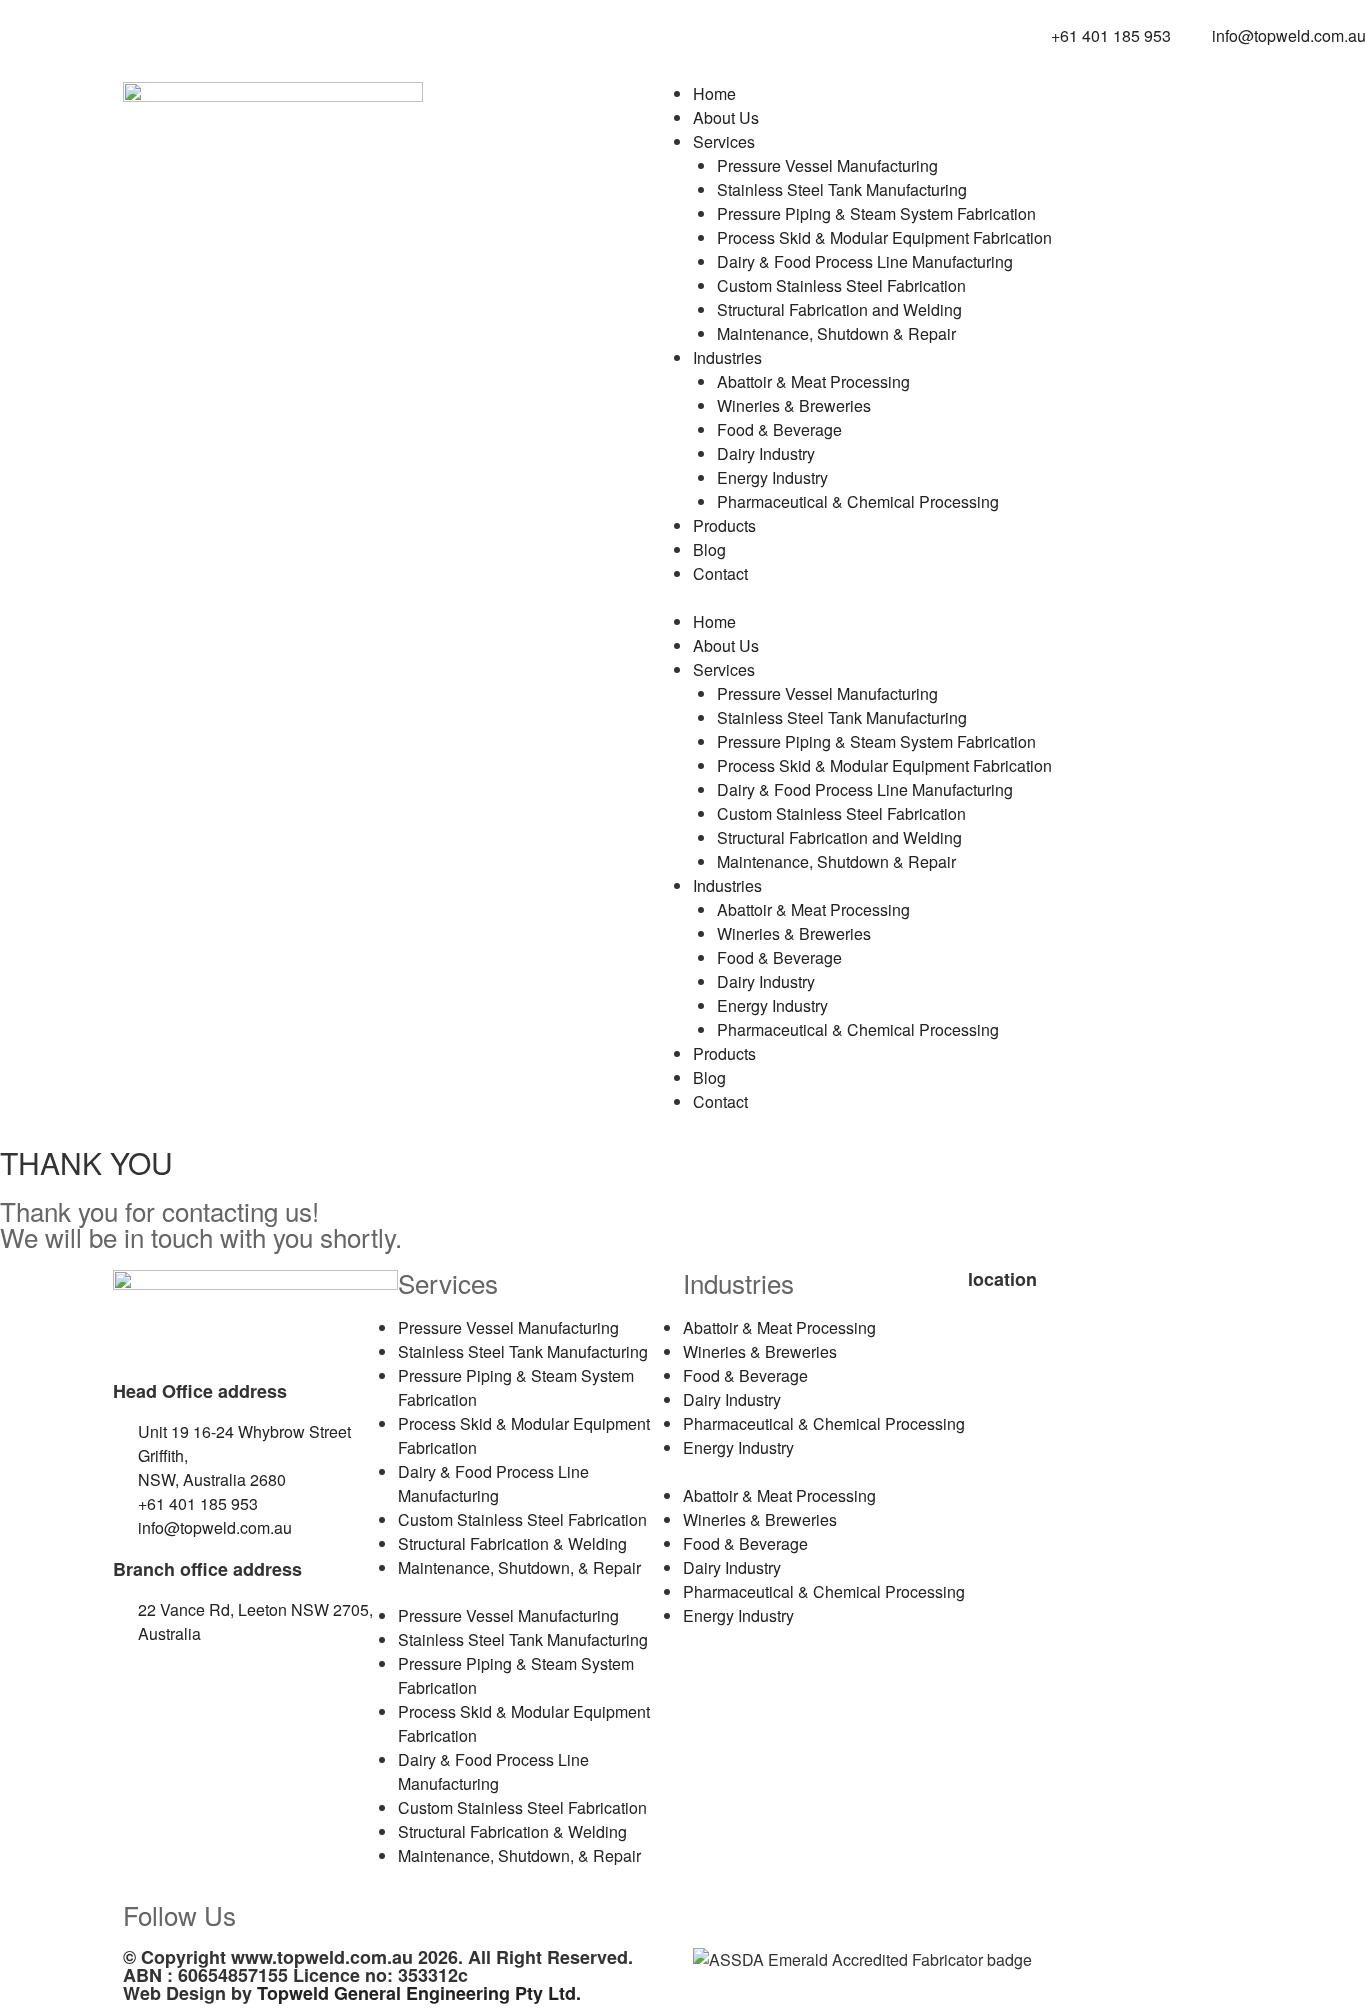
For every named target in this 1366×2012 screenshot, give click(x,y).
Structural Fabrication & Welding (512, 1543)
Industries (727, 357)
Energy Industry (772, 477)
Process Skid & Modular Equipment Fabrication (884, 237)
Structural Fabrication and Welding (839, 309)
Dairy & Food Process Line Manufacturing (865, 261)
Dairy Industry (766, 453)
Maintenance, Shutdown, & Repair (519, 1567)
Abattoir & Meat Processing (813, 381)
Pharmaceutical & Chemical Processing (858, 501)
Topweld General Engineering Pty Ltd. (419, 1993)
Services (724, 141)
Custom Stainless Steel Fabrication (841, 285)
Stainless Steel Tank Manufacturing (842, 189)
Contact (720, 573)
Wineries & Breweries (794, 405)
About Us (726, 117)
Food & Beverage (779, 429)
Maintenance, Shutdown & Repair (836, 333)
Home (714, 93)
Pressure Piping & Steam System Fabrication (876, 213)
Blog (709, 549)
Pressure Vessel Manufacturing (827, 165)
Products (724, 525)
